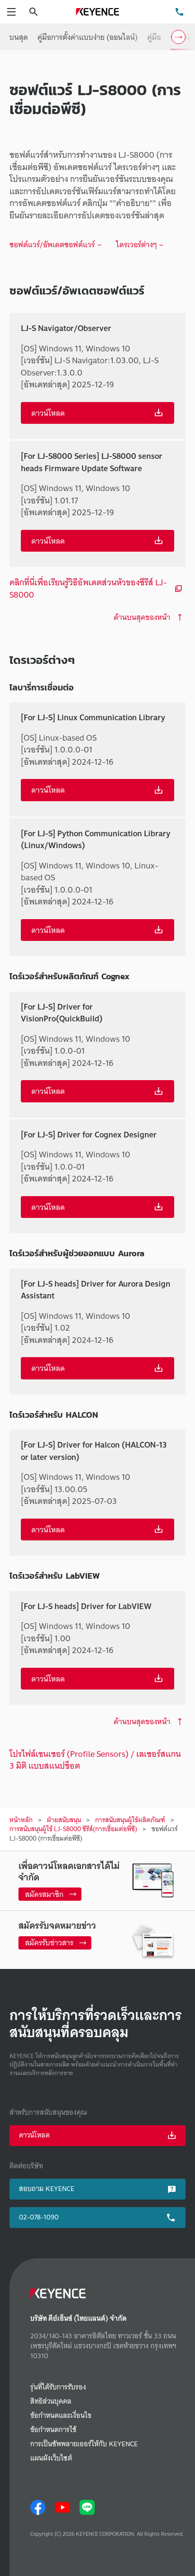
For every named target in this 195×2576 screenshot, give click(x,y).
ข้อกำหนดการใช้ (53, 2430)
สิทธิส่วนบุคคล (51, 2402)
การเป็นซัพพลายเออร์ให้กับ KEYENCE (84, 2444)
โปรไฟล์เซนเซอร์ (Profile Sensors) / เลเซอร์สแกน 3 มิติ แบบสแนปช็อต (95, 1760)
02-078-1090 (39, 2217)
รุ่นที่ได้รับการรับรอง (58, 2387)
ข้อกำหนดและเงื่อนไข (61, 2416)
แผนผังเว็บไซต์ (51, 2458)
